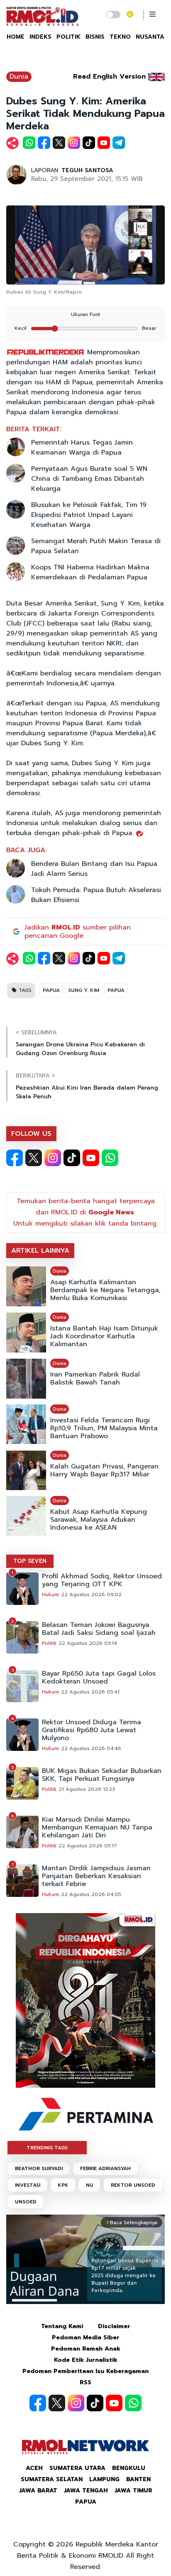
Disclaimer (114, 2326)
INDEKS (40, 37)
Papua (86, 2502)
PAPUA (51, 990)
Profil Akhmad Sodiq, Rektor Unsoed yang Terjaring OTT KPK (102, 1580)
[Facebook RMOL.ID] (15, 1158)
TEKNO (120, 37)
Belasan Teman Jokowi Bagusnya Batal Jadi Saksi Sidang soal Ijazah (99, 1629)
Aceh (34, 2468)
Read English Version (109, 77)
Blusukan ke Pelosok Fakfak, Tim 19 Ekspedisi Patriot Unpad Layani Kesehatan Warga (89, 515)
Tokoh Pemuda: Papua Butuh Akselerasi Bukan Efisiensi (96, 895)
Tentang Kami (62, 2326)
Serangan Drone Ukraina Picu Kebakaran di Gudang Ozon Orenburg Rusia (80, 1049)
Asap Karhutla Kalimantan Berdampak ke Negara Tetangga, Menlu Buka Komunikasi (105, 1290)
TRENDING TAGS (47, 2148)
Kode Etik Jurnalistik (86, 2360)
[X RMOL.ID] (34, 1158)
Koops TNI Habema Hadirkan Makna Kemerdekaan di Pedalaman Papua (90, 572)
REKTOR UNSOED (133, 2185)
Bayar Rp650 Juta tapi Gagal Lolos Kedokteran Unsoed (99, 1678)
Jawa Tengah (86, 2491)
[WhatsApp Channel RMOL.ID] (110, 1158)
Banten (138, 2479)
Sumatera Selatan (52, 2479)
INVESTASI (28, 2185)
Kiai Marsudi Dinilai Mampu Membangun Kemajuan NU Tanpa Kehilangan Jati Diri (97, 1828)
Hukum (50, 1595)
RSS (85, 2382)
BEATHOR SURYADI (39, 2168)
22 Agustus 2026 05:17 (88, 1846)
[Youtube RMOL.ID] (91, 1158)
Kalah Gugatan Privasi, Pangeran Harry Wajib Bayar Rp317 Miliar (104, 1471)
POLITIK (68, 37)
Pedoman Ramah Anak (86, 2349)
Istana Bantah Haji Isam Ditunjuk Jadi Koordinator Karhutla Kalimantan (104, 1336)
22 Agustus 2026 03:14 (88, 1643)
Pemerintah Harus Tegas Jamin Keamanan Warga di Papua (82, 447)
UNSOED (26, 2202)
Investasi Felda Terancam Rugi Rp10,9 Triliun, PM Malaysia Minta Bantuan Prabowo (104, 1428)
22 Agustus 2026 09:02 (91, 1595)
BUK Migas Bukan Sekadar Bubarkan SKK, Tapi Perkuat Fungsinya (102, 1775)
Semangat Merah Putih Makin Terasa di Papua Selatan (96, 546)
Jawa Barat (38, 2491)
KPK (63, 2185)
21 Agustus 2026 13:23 (87, 1789)
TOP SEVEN (30, 1561)
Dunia (19, 77)
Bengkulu (129, 2468)
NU (90, 2185)
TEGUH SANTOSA (87, 170)
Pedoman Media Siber (86, 2337)
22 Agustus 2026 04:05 (91, 1894)
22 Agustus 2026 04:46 (91, 1748)
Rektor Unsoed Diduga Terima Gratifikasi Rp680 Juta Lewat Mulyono (92, 1730)
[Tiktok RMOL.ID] (72, 1158)
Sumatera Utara (77, 2468)
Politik (49, 1643)
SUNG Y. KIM (84, 990)
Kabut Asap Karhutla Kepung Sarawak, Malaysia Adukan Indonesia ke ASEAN (99, 1520)
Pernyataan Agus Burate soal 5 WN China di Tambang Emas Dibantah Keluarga (89, 479)
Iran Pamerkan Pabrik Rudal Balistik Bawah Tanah (95, 1379)
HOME (16, 37)
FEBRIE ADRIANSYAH (105, 2168)
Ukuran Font (85, 314)
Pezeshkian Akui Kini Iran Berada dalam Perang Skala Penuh (87, 1092)
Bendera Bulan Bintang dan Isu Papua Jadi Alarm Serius (94, 869)
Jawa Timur (133, 2491)
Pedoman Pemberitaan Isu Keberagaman (85, 2371)
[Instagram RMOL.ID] (53, 1158)
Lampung (104, 2479)
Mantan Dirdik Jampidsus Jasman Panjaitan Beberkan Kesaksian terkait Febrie (96, 1876)
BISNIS (95, 37)
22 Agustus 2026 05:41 (90, 1692)
